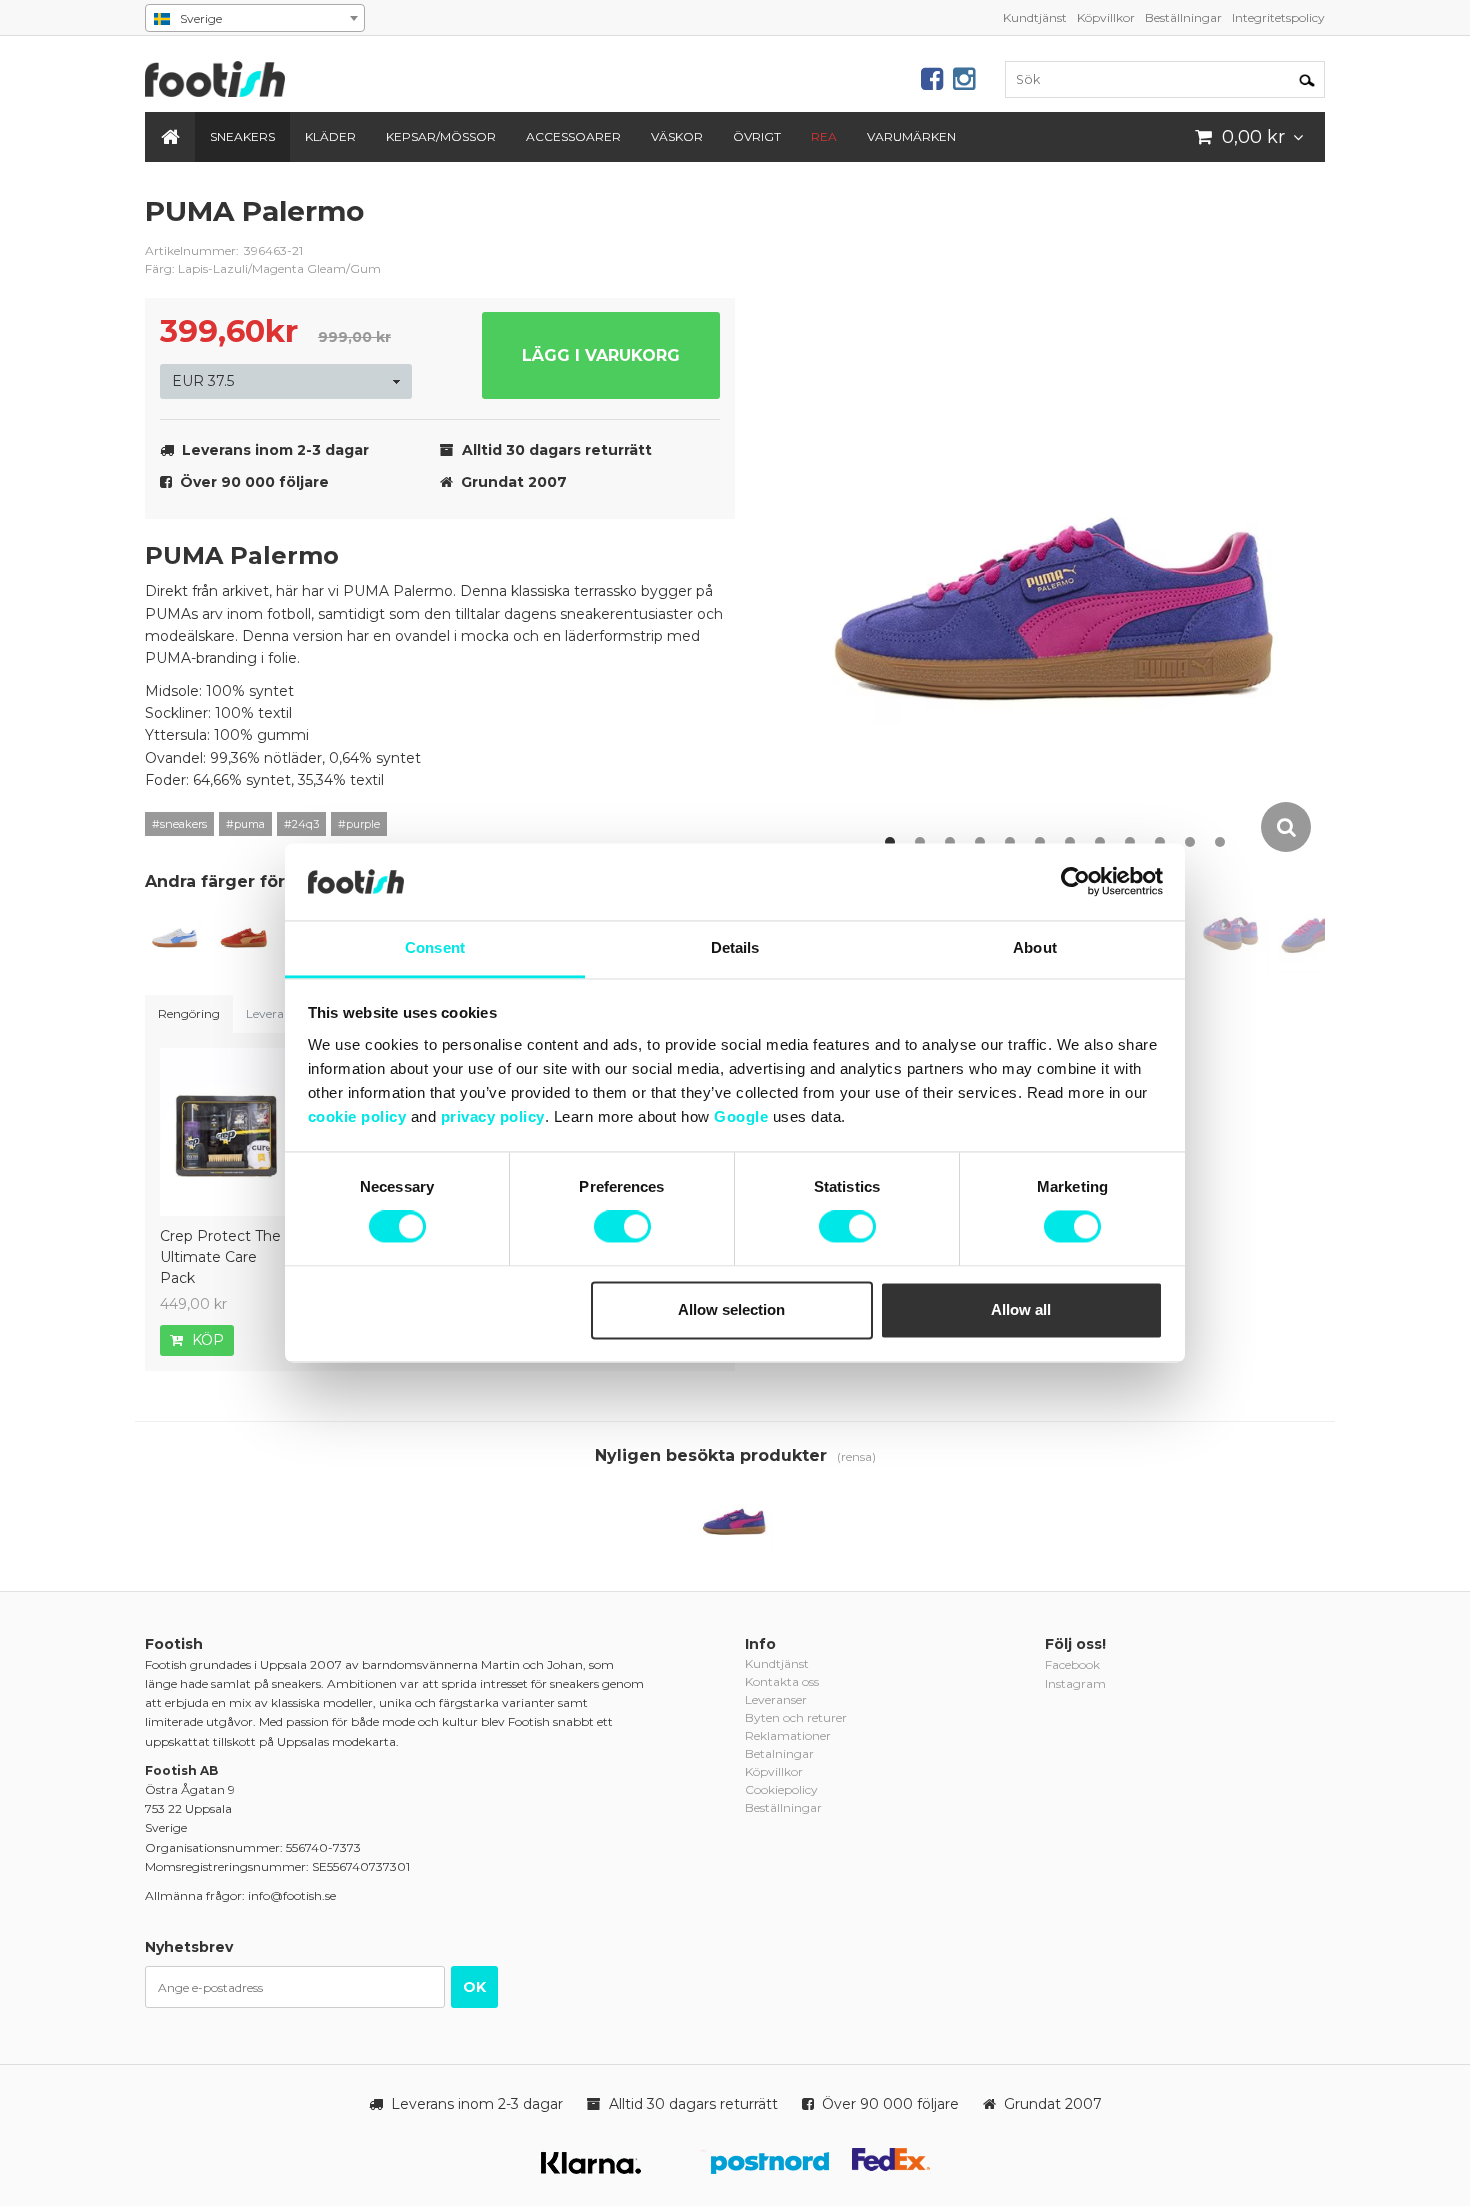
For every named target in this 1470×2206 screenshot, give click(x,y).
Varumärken (911, 136)
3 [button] (950, 842)
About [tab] (1035, 947)
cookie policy (357, 1116)
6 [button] (1040, 842)
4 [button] (980, 842)
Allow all (1021, 1309)
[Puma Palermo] (175, 934)
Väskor (677, 136)
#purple (359, 824)
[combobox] (255, 18)
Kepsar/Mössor (441, 136)
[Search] (1307, 79)
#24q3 (301, 824)
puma (705, 227)
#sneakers (179, 824)
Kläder (330, 136)
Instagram (1075, 1683)
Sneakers (242, 136)
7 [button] (1070, 842)
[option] (1059, 524)
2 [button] (920, 842)
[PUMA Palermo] (244, 934)
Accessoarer (573, 136)
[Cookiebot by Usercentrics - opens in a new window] (1075, 882)
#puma (245, 824)
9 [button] (1130, 842)
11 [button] (1190, 842)
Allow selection (731, 1309)
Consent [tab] (435, 947)
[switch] (622, 1227)
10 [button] (1160, 842)
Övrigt (757, 136)
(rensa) (856, 1456)
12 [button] (1220, 842)
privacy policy (493, 1116)
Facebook (1072, 1664)
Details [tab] (735, 947)
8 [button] (1100, 842)
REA (824, 136)
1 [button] (890, 842)
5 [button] (1010, 842)
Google (741, 1116)
